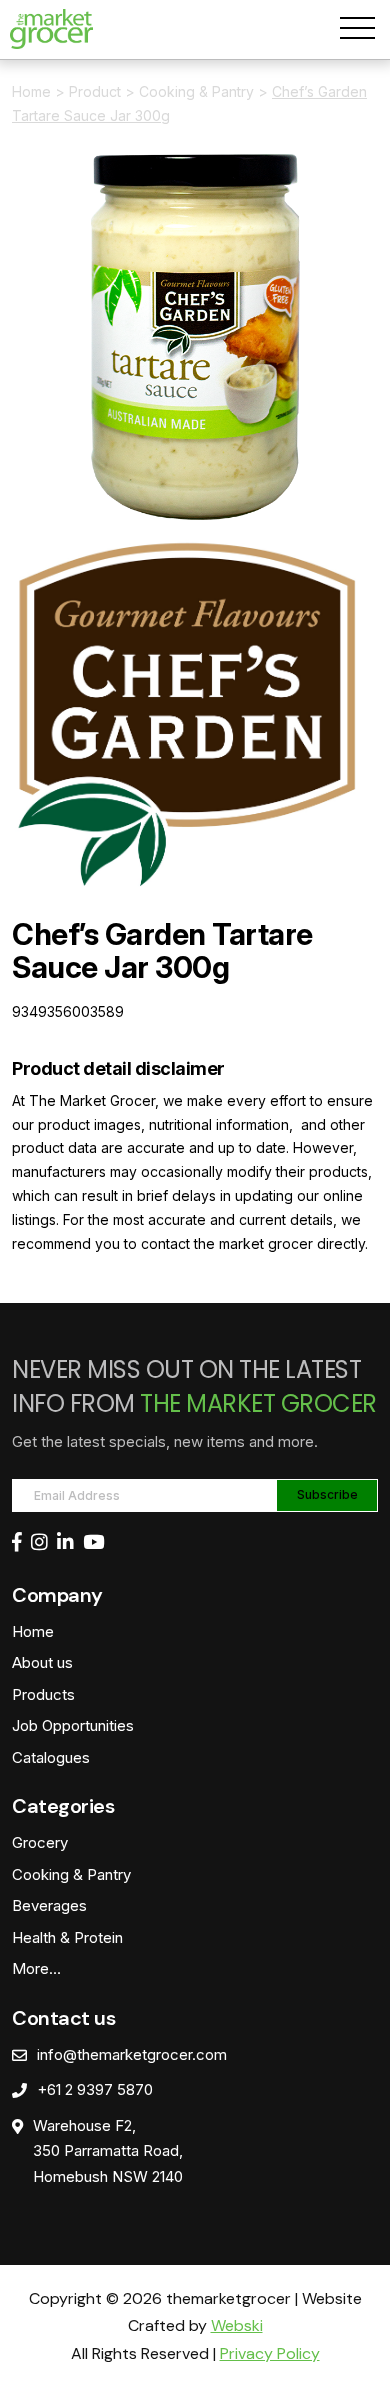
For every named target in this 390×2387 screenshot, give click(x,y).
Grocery (40, 1842)
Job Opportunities (73, 1725)
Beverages (49, 1905)
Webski (237, 2325)
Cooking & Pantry (196, 91)
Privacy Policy (270, 2353)
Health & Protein (67, 1937)
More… (36, 1968)
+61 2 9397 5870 (95, 2089)
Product (95, 91)
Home (31, 91)
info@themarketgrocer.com (132, 2054)
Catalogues (51, 1757)
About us (42, 1662)
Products (43, 1694)
